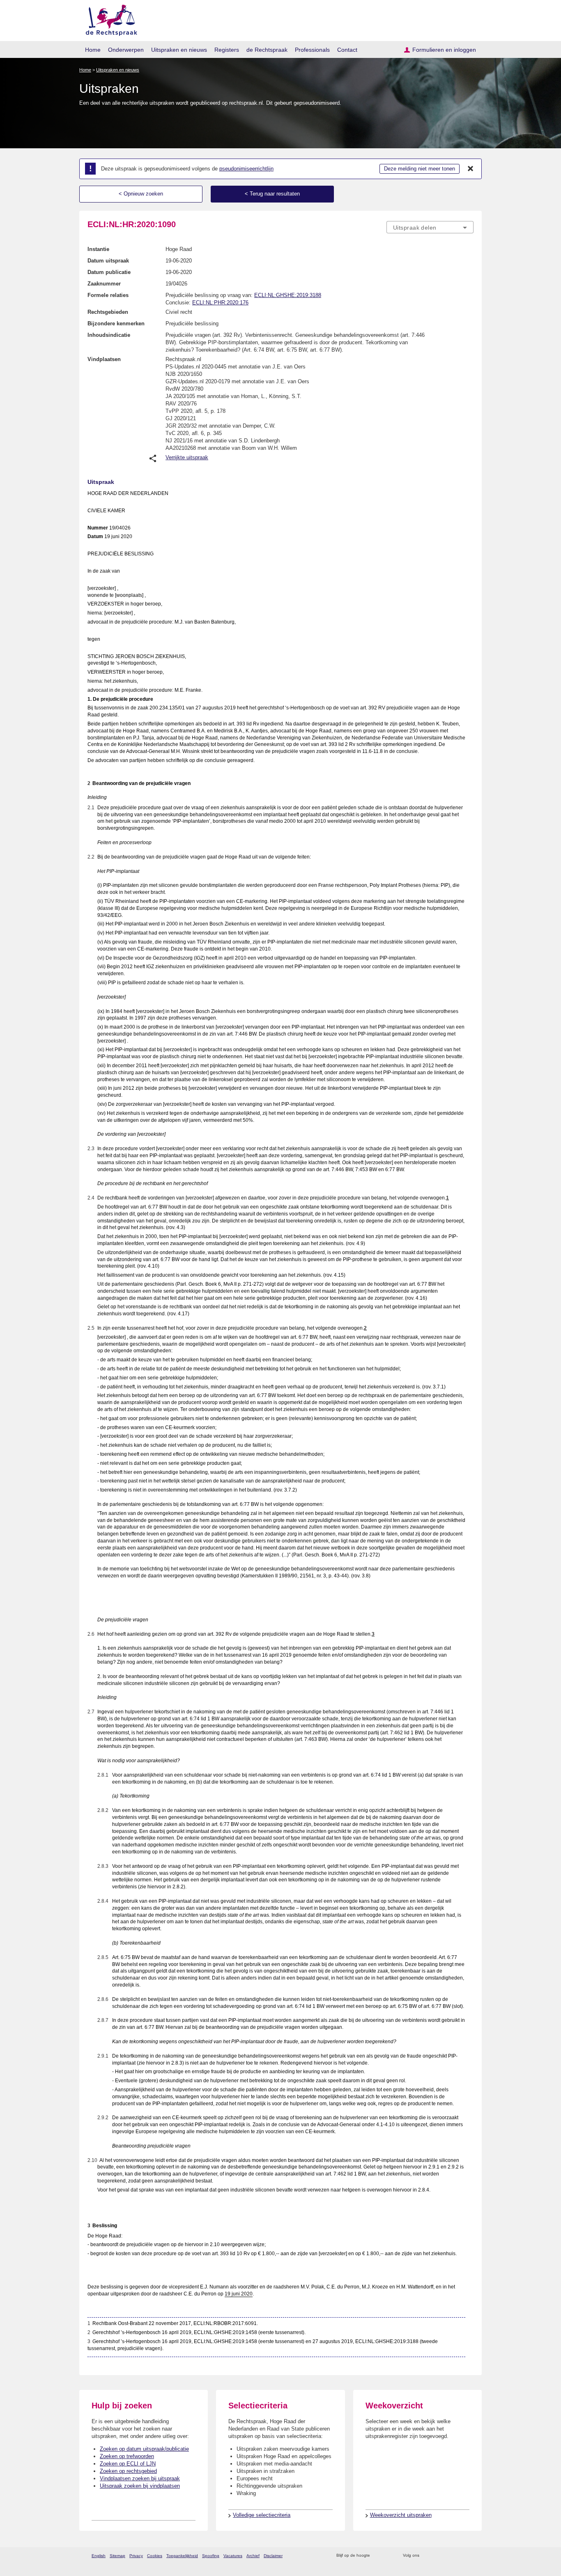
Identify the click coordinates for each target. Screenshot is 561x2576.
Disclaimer (273, 2556)
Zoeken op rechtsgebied (128, 2471)
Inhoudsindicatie (109, 335)
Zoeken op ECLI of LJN (128, 2464)
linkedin (459, 2556)
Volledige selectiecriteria (262, 2515)
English (99, 2556)
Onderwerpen (126, 50)
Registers (227, 50)
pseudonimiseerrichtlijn (246, 169)
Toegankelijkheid (182, 2556)
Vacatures (233, 2556)
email (388, 2556)
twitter (426, 2556)
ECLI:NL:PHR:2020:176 (220, 303)
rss (378, 2556)
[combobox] (430, 227)
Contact (347, 50)
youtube (469, 2556)
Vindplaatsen (104, 359)
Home (93, 50)
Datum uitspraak (108, 261)
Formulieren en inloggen (444, 50)
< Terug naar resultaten (272, 194)
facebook (437, 2556)
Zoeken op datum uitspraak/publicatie (144, 2449)
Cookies (155, 2556)
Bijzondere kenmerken (116, 323)
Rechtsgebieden (108, 312)
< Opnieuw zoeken (141, 194)
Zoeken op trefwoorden (127, 2456)
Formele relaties (108, 295)
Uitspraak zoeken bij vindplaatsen (140, 2486)
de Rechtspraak (267, 50)
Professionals (312, 50)
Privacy (136, 2556)
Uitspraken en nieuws (179, 50)
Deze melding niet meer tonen (420, 169)
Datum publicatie (109, 272)
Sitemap (117, 2556)
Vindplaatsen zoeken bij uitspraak (140, 2478)
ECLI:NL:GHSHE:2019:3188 (288, 295)
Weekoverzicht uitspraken (401, 2515)
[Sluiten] (471, 169)
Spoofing (211, 2556)
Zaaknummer (104, 284)
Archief (253, 2556)
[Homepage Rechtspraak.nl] (109, 19)
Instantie (98, 249)
